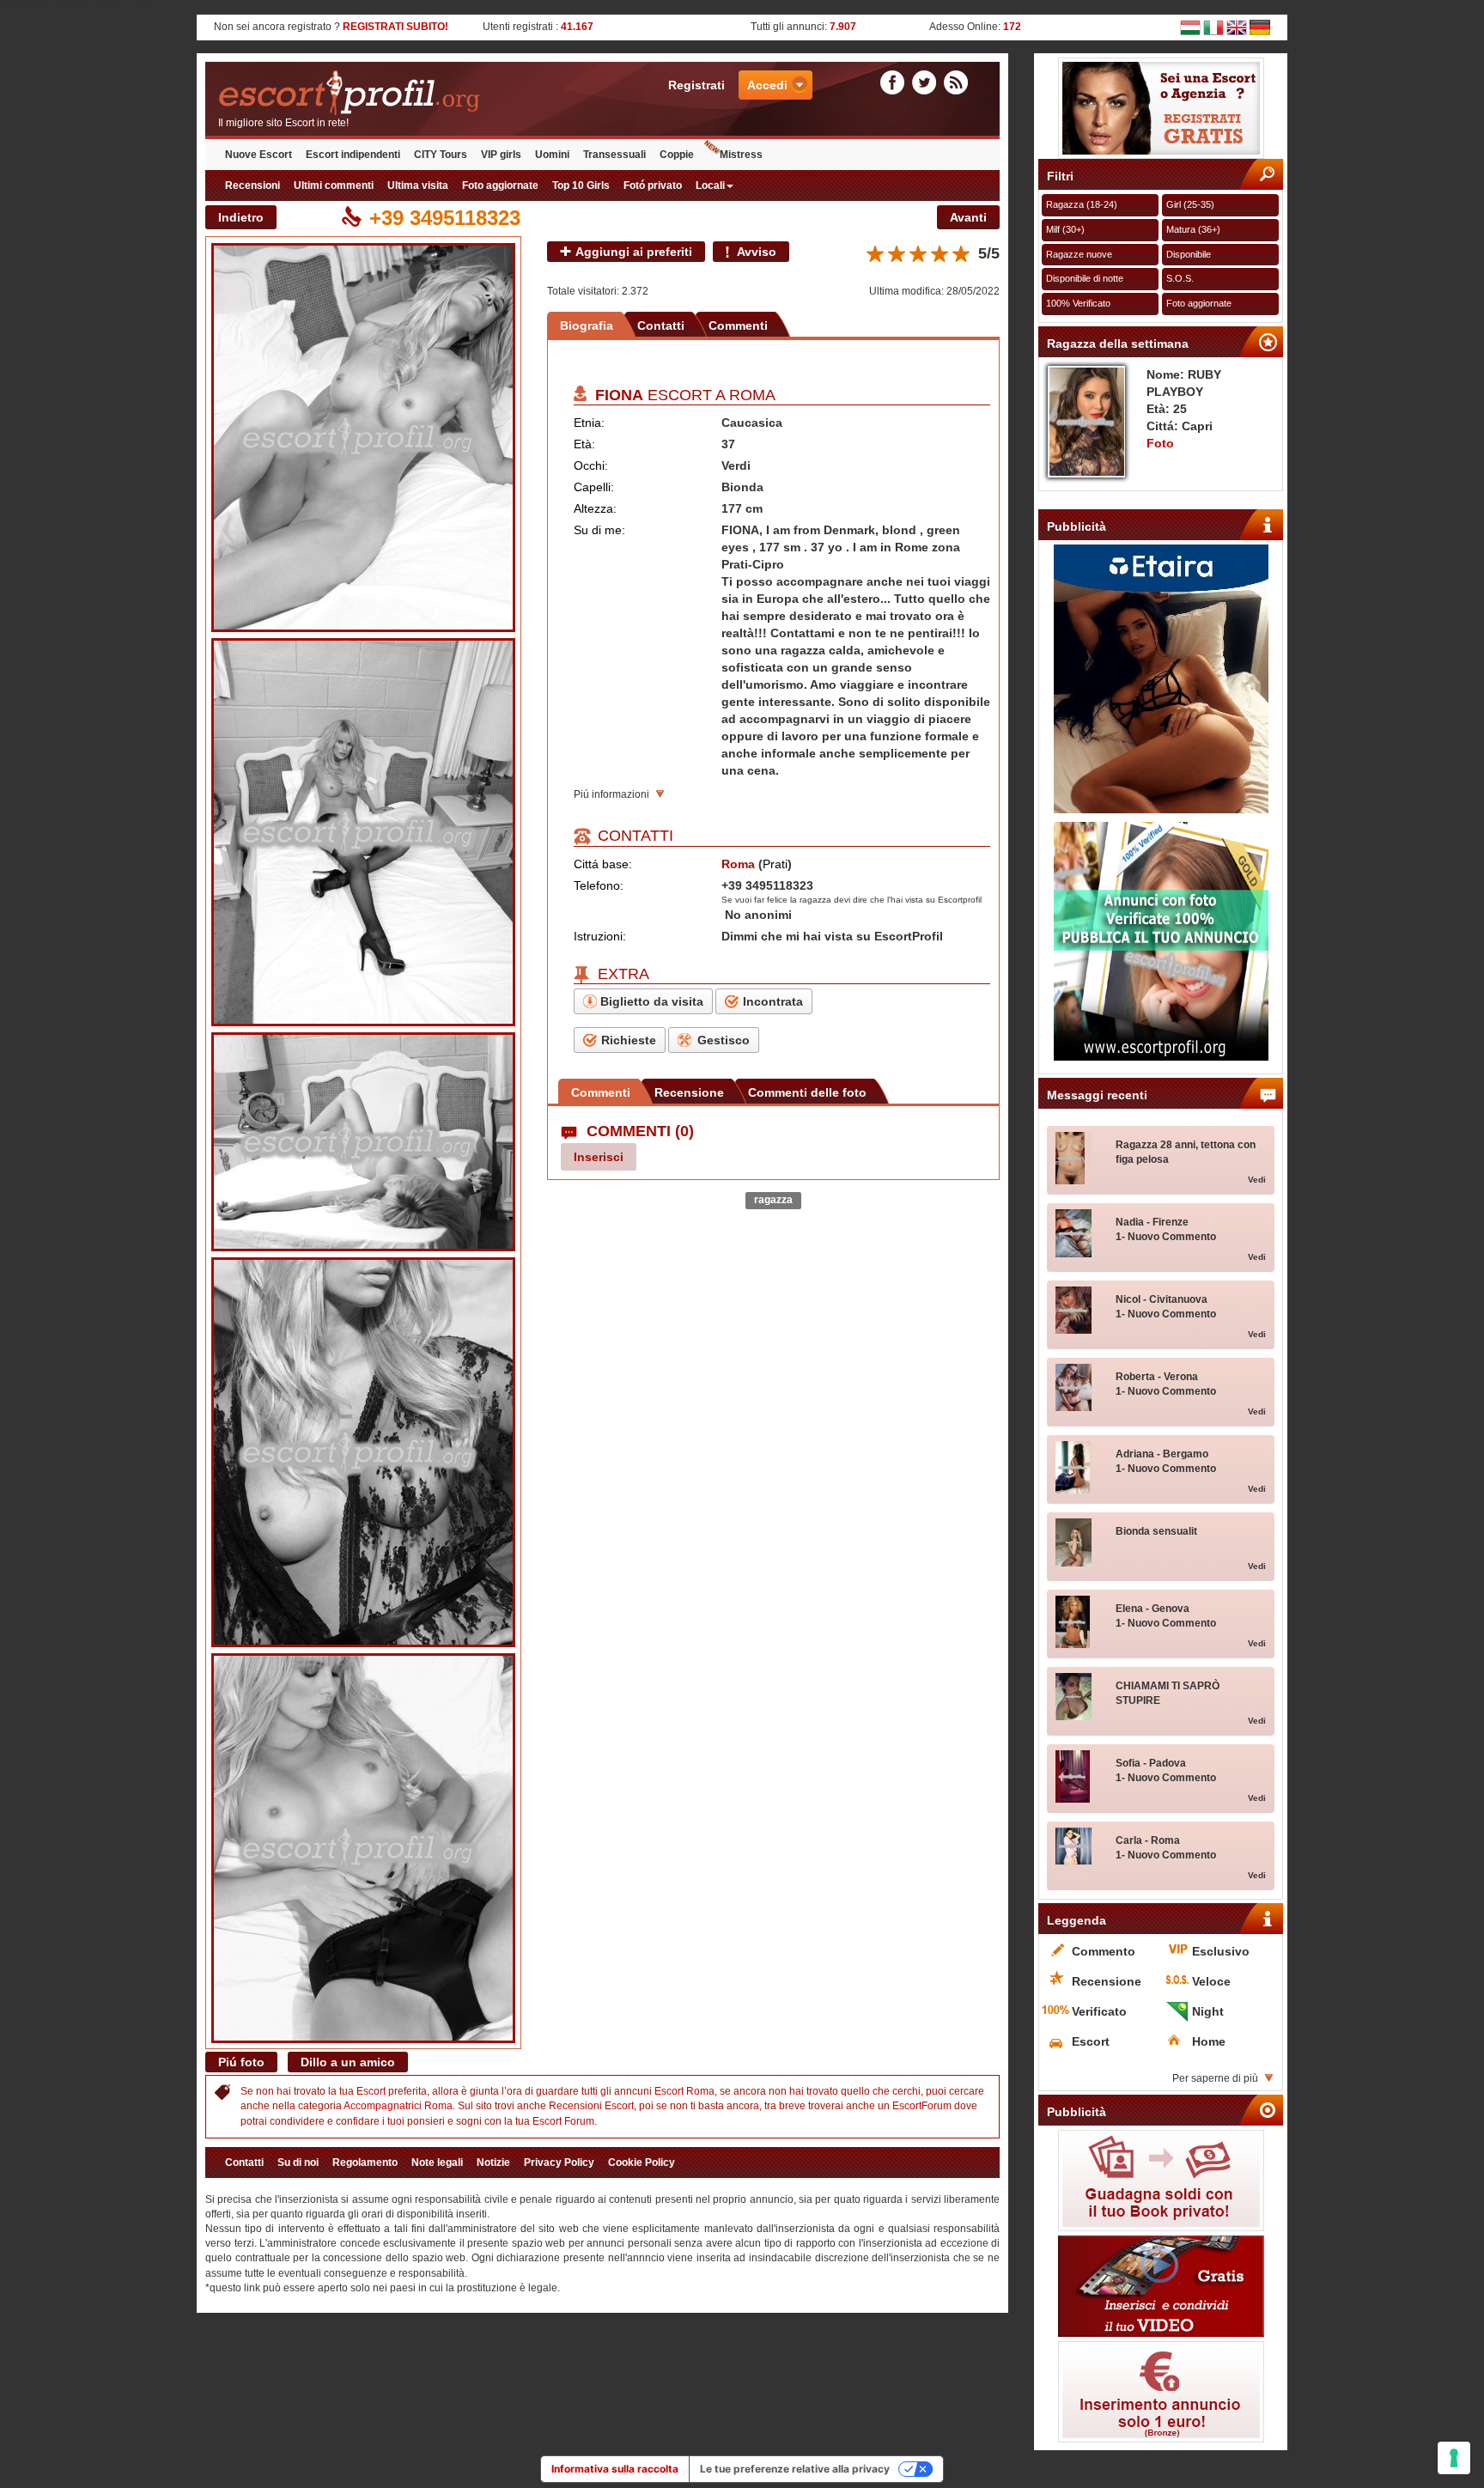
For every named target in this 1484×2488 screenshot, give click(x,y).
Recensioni (252, 186)
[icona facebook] (895, 82)
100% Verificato (1078, 303)
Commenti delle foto (807, 1092)
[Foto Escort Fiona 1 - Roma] (363, 438)
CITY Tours (441, 155)
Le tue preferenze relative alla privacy (795, 2469)
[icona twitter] (927, 82)
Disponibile (1189, 254)
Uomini (552, 155)
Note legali (437, 2163)
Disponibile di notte (1085, 278)
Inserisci (599, 1157)
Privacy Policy (559, 2163)
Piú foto (241, 2062)
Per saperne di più (1215, 2078)
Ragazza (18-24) (1082, 204)
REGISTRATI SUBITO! (395, 27)
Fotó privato (653, 186)
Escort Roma (684, 2091)
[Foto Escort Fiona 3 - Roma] (363, 1142)
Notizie (493, 2163)
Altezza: (595, 508)
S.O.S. (1180, 278)
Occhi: (591, 465)
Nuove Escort (258, 155)
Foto (1160, 443)
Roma (752, 395)
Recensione (689, 1092)
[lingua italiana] (1213, 27)
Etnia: (589, 423)
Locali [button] (710, 186)
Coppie (677, 155)
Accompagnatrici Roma (398, 2106)
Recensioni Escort (591, 2106)
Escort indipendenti (353, 155)
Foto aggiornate (500, 186)
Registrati (696, 85)
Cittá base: (603, 864)
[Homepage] (404, 93)
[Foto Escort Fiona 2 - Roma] (363, 832)
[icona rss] (956, 82)
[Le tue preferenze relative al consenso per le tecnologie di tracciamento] (1454, 2458)
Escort (371, 2091)
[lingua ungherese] (1190, 27)
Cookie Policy (642, 2163)
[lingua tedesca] (1260, 27)
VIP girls (501, 155)
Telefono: (599, 885)
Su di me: (599, 530)
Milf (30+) (1065, 229)
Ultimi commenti (334, 186)
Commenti (738, 325)
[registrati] (1161, 108)
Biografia (587, 325)
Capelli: (594, 487)
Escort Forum (563, 2121)
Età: (584, 444)
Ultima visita (418, 186)
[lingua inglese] (1237, 27)
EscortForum (922, 2106)
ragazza (773, 1200)
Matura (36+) (1193, 229)
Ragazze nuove (1079, 254)
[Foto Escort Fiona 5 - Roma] (363, 1848)
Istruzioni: (600, 936)
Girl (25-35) (1190, 204)
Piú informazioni (611, 794)
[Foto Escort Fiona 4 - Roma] (363, 1453)
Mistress (741, 155)
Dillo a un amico (348, 2062)
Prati (775, 864)
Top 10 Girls (581, 186)
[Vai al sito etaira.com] (1161, 679)
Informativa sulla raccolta (615, 2469)
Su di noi (298, 2163)
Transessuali (614, 155)
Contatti (661, 325)
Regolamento (365, 2163)
